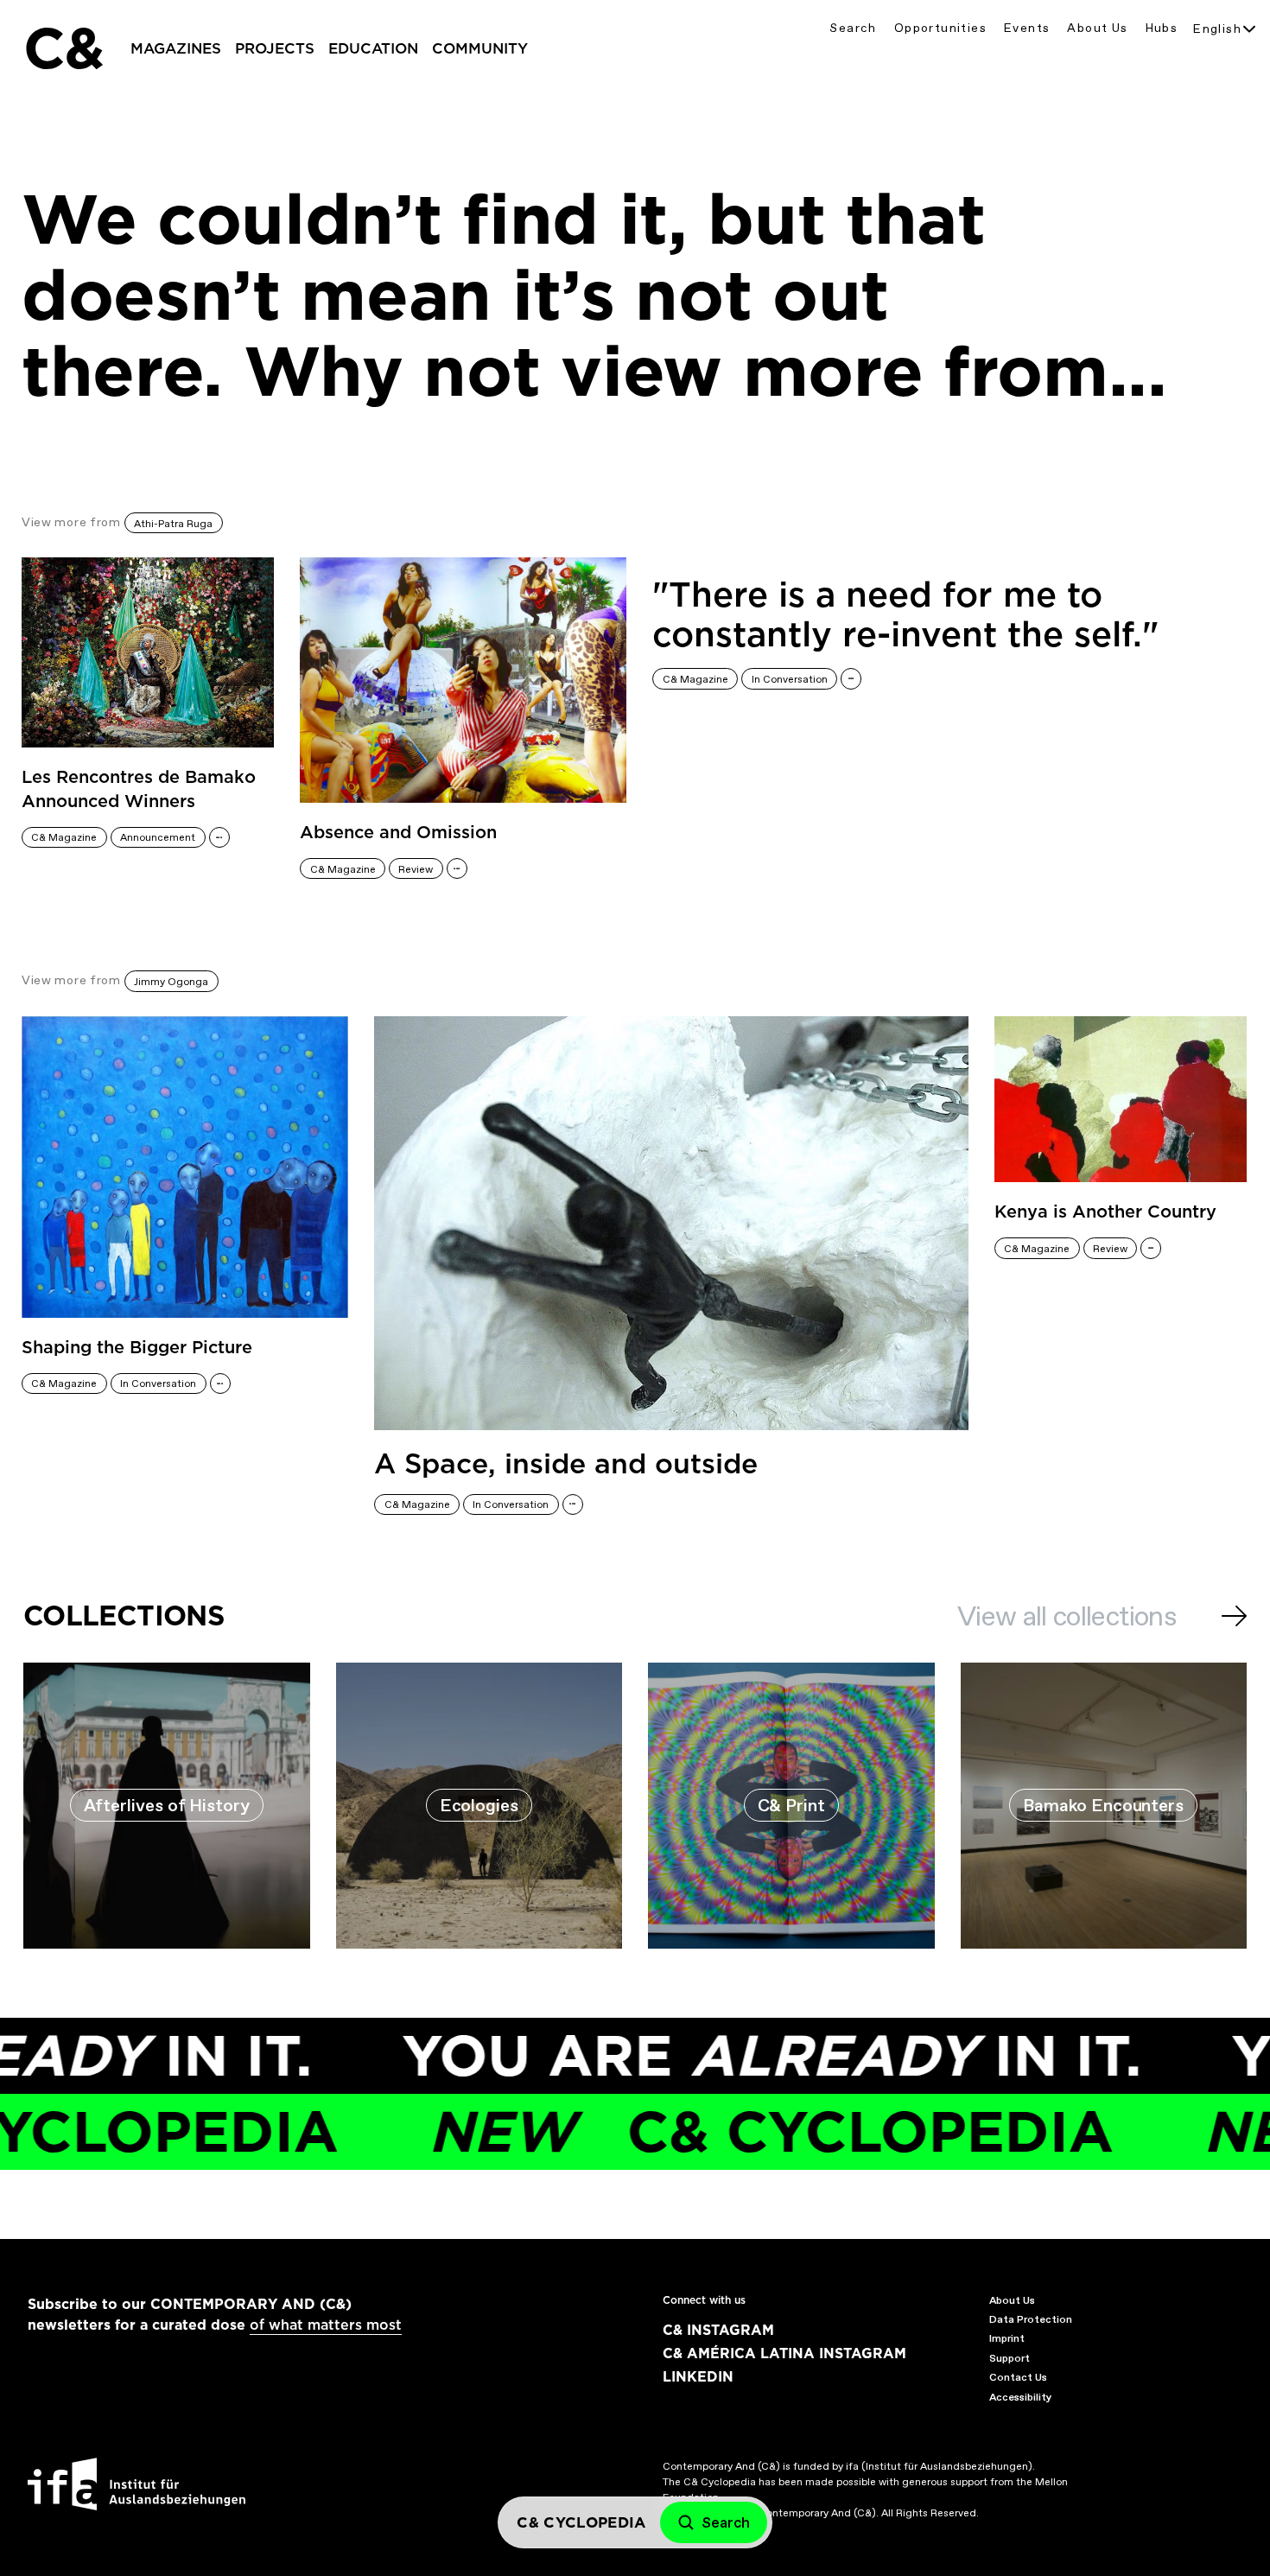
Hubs (1162, 28)
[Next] (1234, 1616)
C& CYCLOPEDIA (705, 2131)
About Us (1097, 28)
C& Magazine (64, 837)
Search (853, 28)
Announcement (158, 837)
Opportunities (940, 28)
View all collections (1067, 1616)
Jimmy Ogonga (171, 982)
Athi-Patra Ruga (173, 524)
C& (63, 48)
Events (1027, 28)
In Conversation (790, 679)
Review (416, 869)
